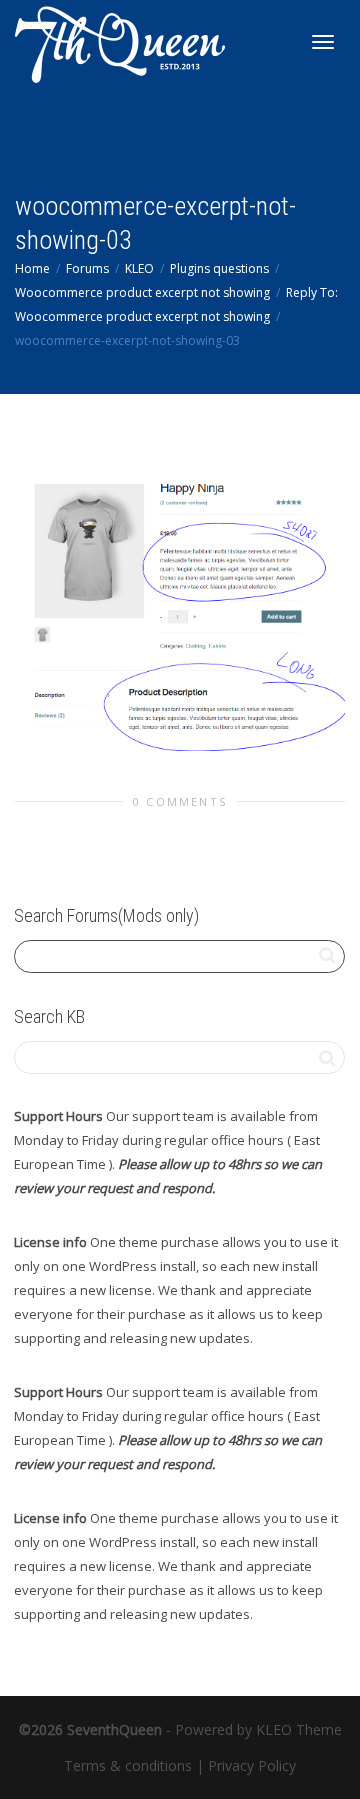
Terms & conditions (128, 1765)
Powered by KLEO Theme (258, 1729)
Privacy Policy (252, 1765)
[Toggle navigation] (323, 42)
